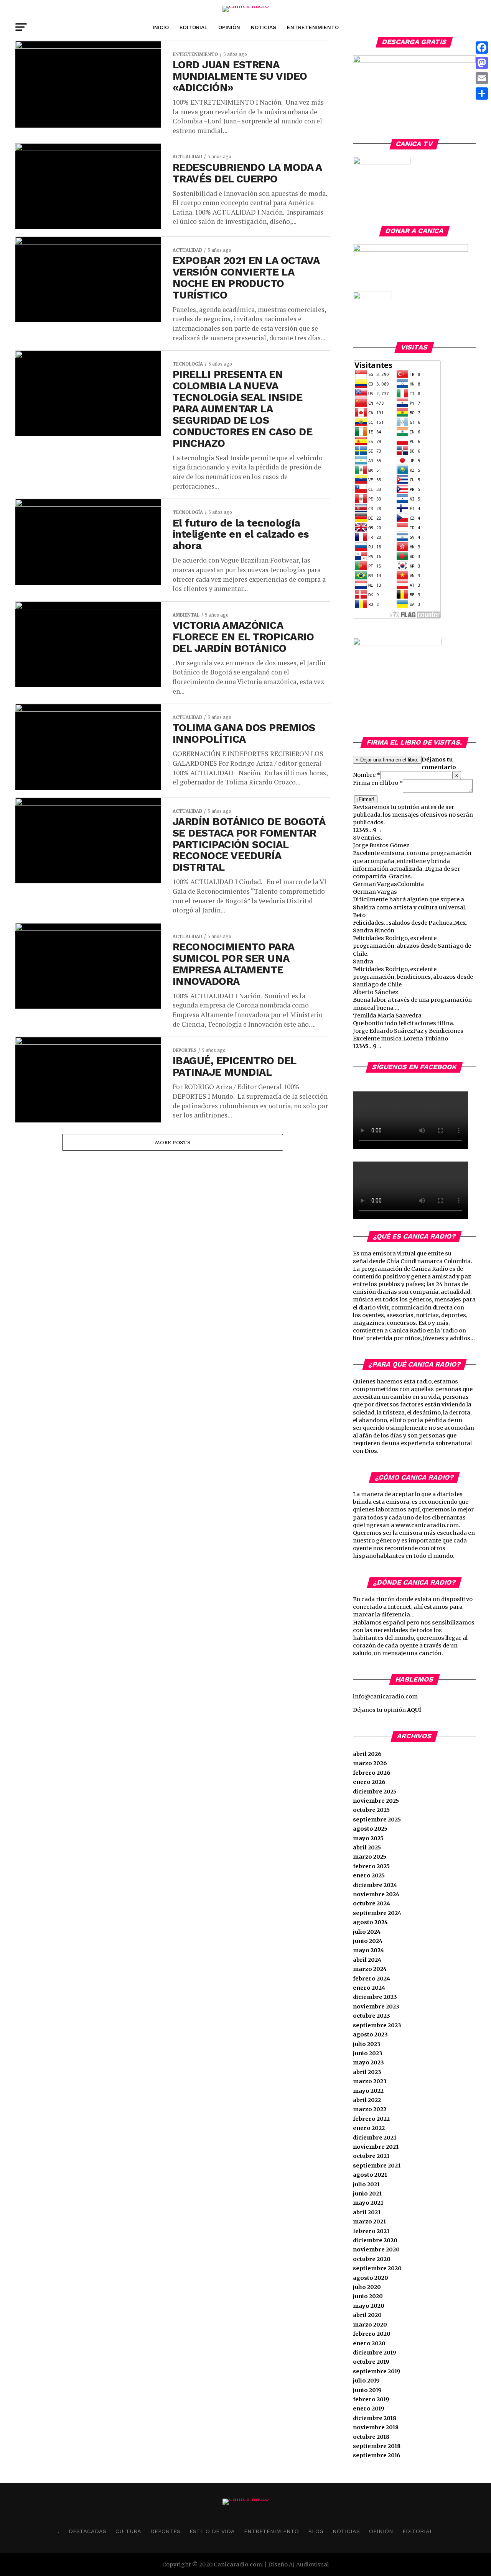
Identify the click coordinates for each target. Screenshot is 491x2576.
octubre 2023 (372, 2016)
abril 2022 (367, 2100)
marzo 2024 (370, 1969)
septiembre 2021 (377, 2166)
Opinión (229, 27)
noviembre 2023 (376, 2007)
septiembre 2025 (377, 1820)
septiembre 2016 (377, 2455)
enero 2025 (369, 1875)
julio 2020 (367, 2287)
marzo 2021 (369, 2222)
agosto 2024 (370, 1922)
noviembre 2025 (376, 1801)
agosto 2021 (370, 2175)
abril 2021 (367, 2212)
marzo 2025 (370, 1857)
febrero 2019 (371, 2399)
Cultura (128, 2531)
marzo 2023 (370, 2081)
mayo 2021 (368, 2203)
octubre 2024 (372, 1903)
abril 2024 (367, 1960)
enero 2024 (369, 1988)
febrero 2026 (372, 1773)
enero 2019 (369, 2409)
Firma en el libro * (378, 783)
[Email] (482, 78)
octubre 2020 (372, 2259)
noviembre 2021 (376, 2147)
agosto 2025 (370, 1829)
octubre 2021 (371, 2156)
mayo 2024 (368, 1950)
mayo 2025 (368, 1838)
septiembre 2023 (377, 2025)
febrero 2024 (372, 1979)
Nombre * (367, 775)
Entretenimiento (313, 27)
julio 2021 (366, 2184)
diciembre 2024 (375, 1885)
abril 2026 (367, 1754)
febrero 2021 (371, 2231)
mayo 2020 (369, 2306)
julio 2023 (367, 2044)
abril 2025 (367, 1848)
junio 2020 (368, 2296)
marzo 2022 (370, 2109)
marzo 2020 (370, 2325)
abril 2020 (367, 2315)
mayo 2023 (368, 2062)
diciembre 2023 (375, 1997)
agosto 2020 (371, 2278)
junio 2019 (367, 2390)
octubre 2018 (371, 2437)
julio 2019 (366, 2381)
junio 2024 (368, 1941)
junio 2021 (367, 2194)
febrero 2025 (371, 1866)
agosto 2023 (370, 2035)
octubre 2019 (371, 2362)
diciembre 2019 (375, 2353)
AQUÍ (414, 1710)
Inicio (161, 27)
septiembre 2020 (377, 2268)
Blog (316, 2531)
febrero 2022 (371, 2119)
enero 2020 (369, 2343)
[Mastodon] (482, 63)
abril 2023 (367, 2072)
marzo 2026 (370, 1763)
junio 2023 (368, 2053)
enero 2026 (369, 1782)
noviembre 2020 (376, 2249)
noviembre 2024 (376, 1894)
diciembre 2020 (375, 2240)
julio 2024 (367, 1932)
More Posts (173, 1142)
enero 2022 (369, 2128)
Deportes (165, 2531)
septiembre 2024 (377, 1913)
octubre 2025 (371, 1810)
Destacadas (87, 2531)
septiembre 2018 (377, 2446)
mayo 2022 (368, 2091)
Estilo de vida (212, 2531)
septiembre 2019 (377, 2371)
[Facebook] (482, 48)
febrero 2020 (372, 2334)
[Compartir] (482, 94)
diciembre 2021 (375, 2138)
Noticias (264, 27)
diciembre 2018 (375, 2418)
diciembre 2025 (375, 1792)
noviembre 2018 (376, 2427)
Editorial (194, 27)
